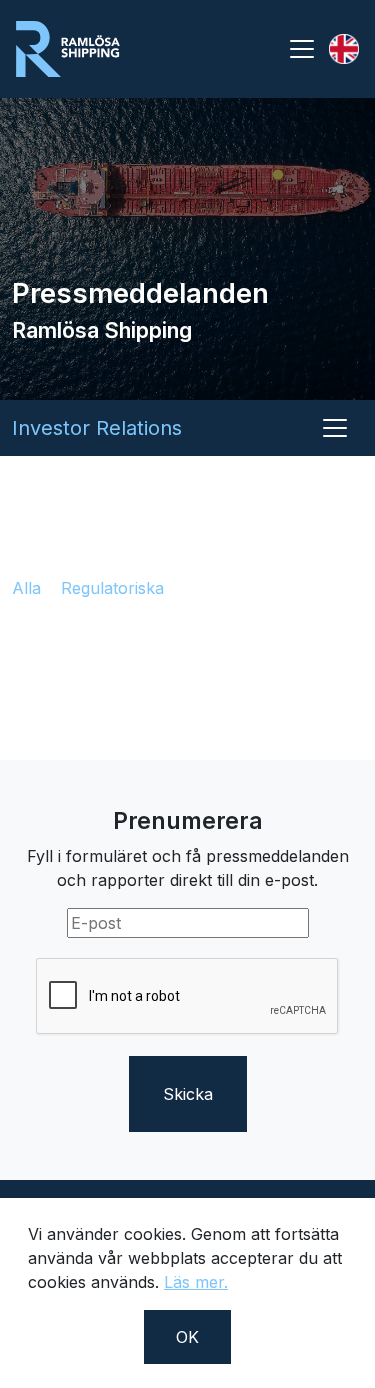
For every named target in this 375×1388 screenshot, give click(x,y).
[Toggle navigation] (302, 49)
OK (187, 1337)
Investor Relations (97, 428)
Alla (26, 588)
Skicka (188, 1094)
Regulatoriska (112, 588)
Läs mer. (196, 1282)
